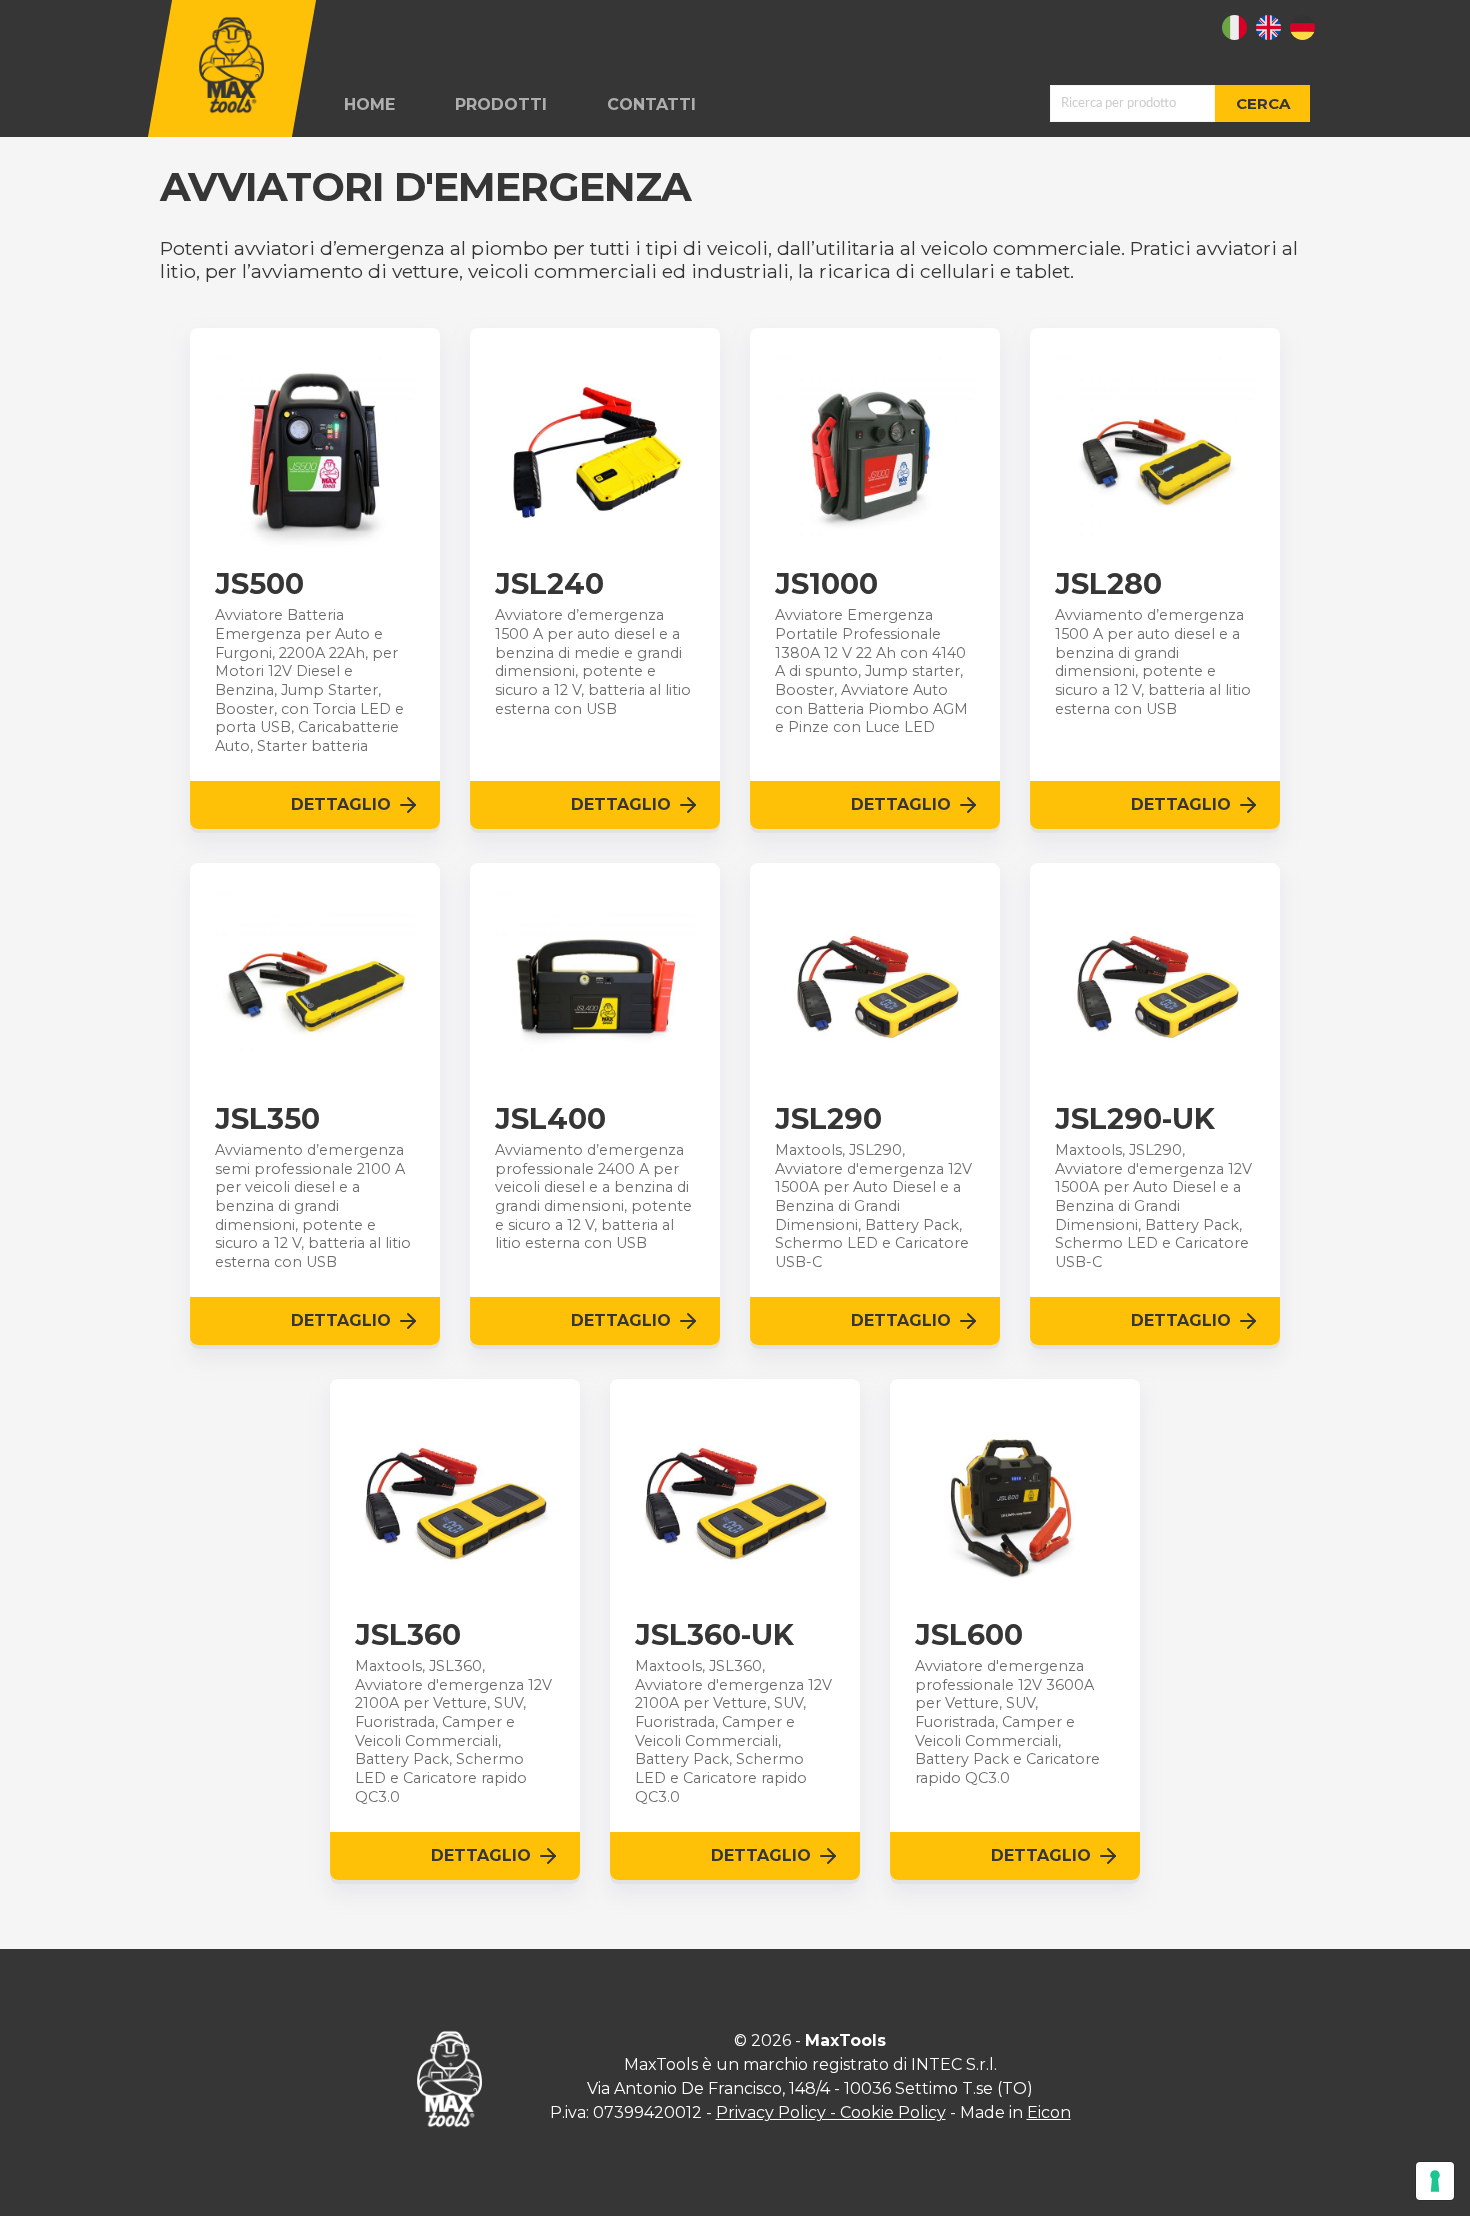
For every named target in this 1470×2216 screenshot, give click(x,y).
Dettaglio (341, 804)
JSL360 (408, 1635)
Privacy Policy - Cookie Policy (831, 2112)
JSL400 (550, 1119)
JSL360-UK (714, 1635)
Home (369, 104)
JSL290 (828, 1119)
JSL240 (549, 584)
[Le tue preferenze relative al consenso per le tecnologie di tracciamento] (1435, 2181)
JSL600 (969, 1635)
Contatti (651, 104)
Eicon (1049, 2112)
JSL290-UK (1135, 1119)
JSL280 (1108, 584)
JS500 (259, 584)
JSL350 (267, 1119)
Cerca (1263, 103)
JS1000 (826, 584)
